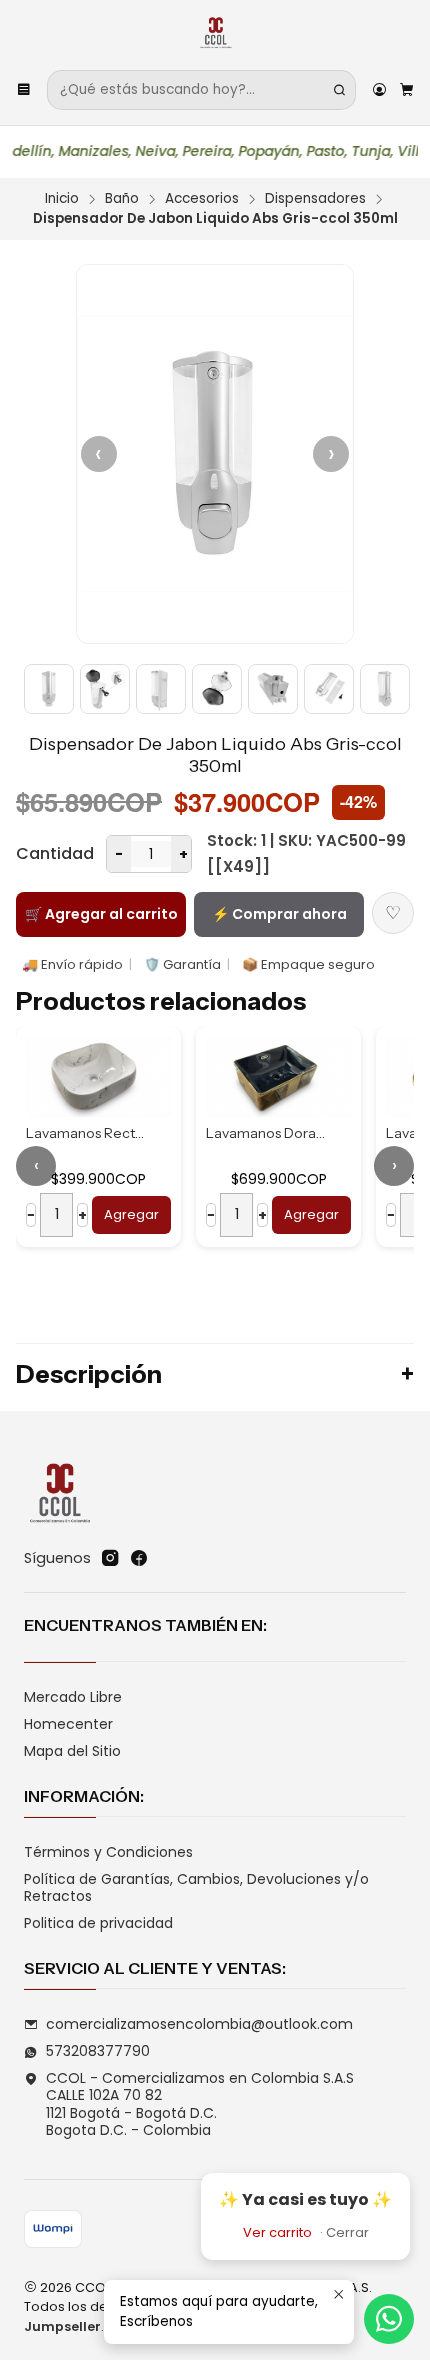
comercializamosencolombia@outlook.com (199, 2024)
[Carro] (406, 90)
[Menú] (23, 90)
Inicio (62, 199)
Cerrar (347, 2232)
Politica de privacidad (98, 1923)
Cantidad (55, 853)
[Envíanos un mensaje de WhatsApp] (389, 2319)
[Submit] (339, 90)
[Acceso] (379, 90)
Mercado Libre (73, 1697)
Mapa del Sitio (72, 1751)
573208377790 (98, 2051)
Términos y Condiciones (108, 1852)
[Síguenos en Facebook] (139, 1558)
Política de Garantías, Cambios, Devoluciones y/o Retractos (196, 1888)
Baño (122, 199)
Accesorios (202, 199)
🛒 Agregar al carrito (101, 914)
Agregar (178, 1214)
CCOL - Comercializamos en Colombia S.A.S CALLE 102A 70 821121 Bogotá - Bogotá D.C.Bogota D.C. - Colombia (200, 2104)
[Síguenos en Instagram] (110, 1558)
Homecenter (68, 1724)
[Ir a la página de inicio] (215, 33)
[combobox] (201, 90)
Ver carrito (277, 2232)
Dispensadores (315, 199)
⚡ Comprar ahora (279, 914)
